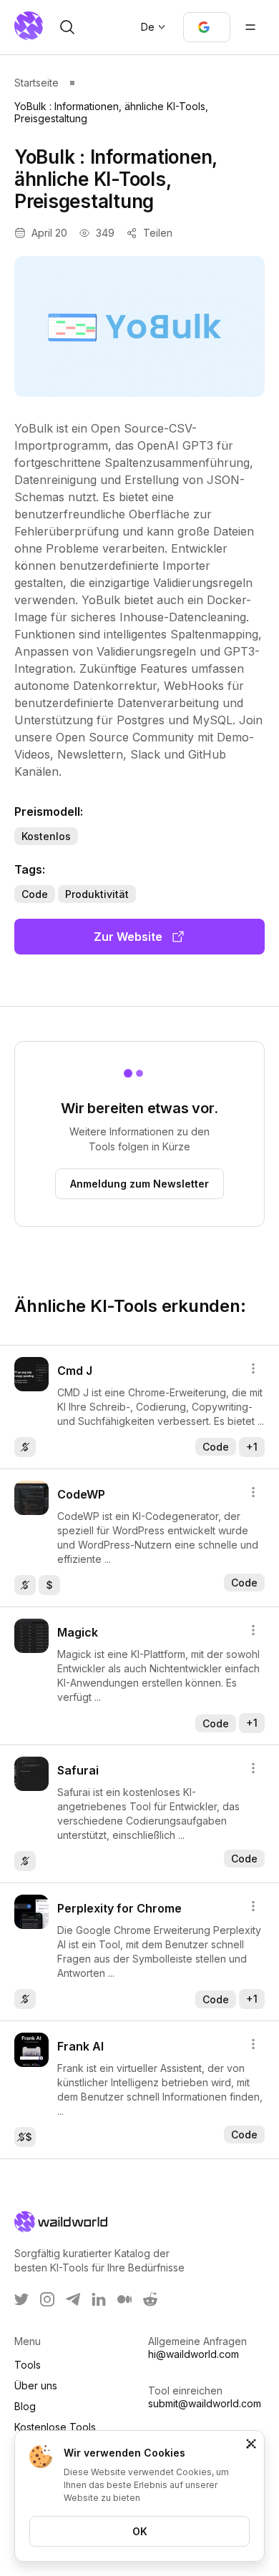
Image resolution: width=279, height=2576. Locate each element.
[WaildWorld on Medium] (124, 2299)
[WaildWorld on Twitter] (21, 2299)
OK (140, 2531)
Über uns (36, 2385)
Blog (25, 2406)
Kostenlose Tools (55, 2427)
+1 (252, 1447)
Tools (28, 2365)
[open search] (67, 27)
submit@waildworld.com (205, 2403)
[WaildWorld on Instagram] (47, 2299)
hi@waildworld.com (194, 2354)
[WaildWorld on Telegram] (73, 2299)
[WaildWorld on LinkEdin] (99, 2299)
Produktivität (97, 894)
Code (35, 894)
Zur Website (128, 937)
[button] (207, 27)
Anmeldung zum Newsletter (139, 1184)
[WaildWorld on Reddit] (150, 2299)
